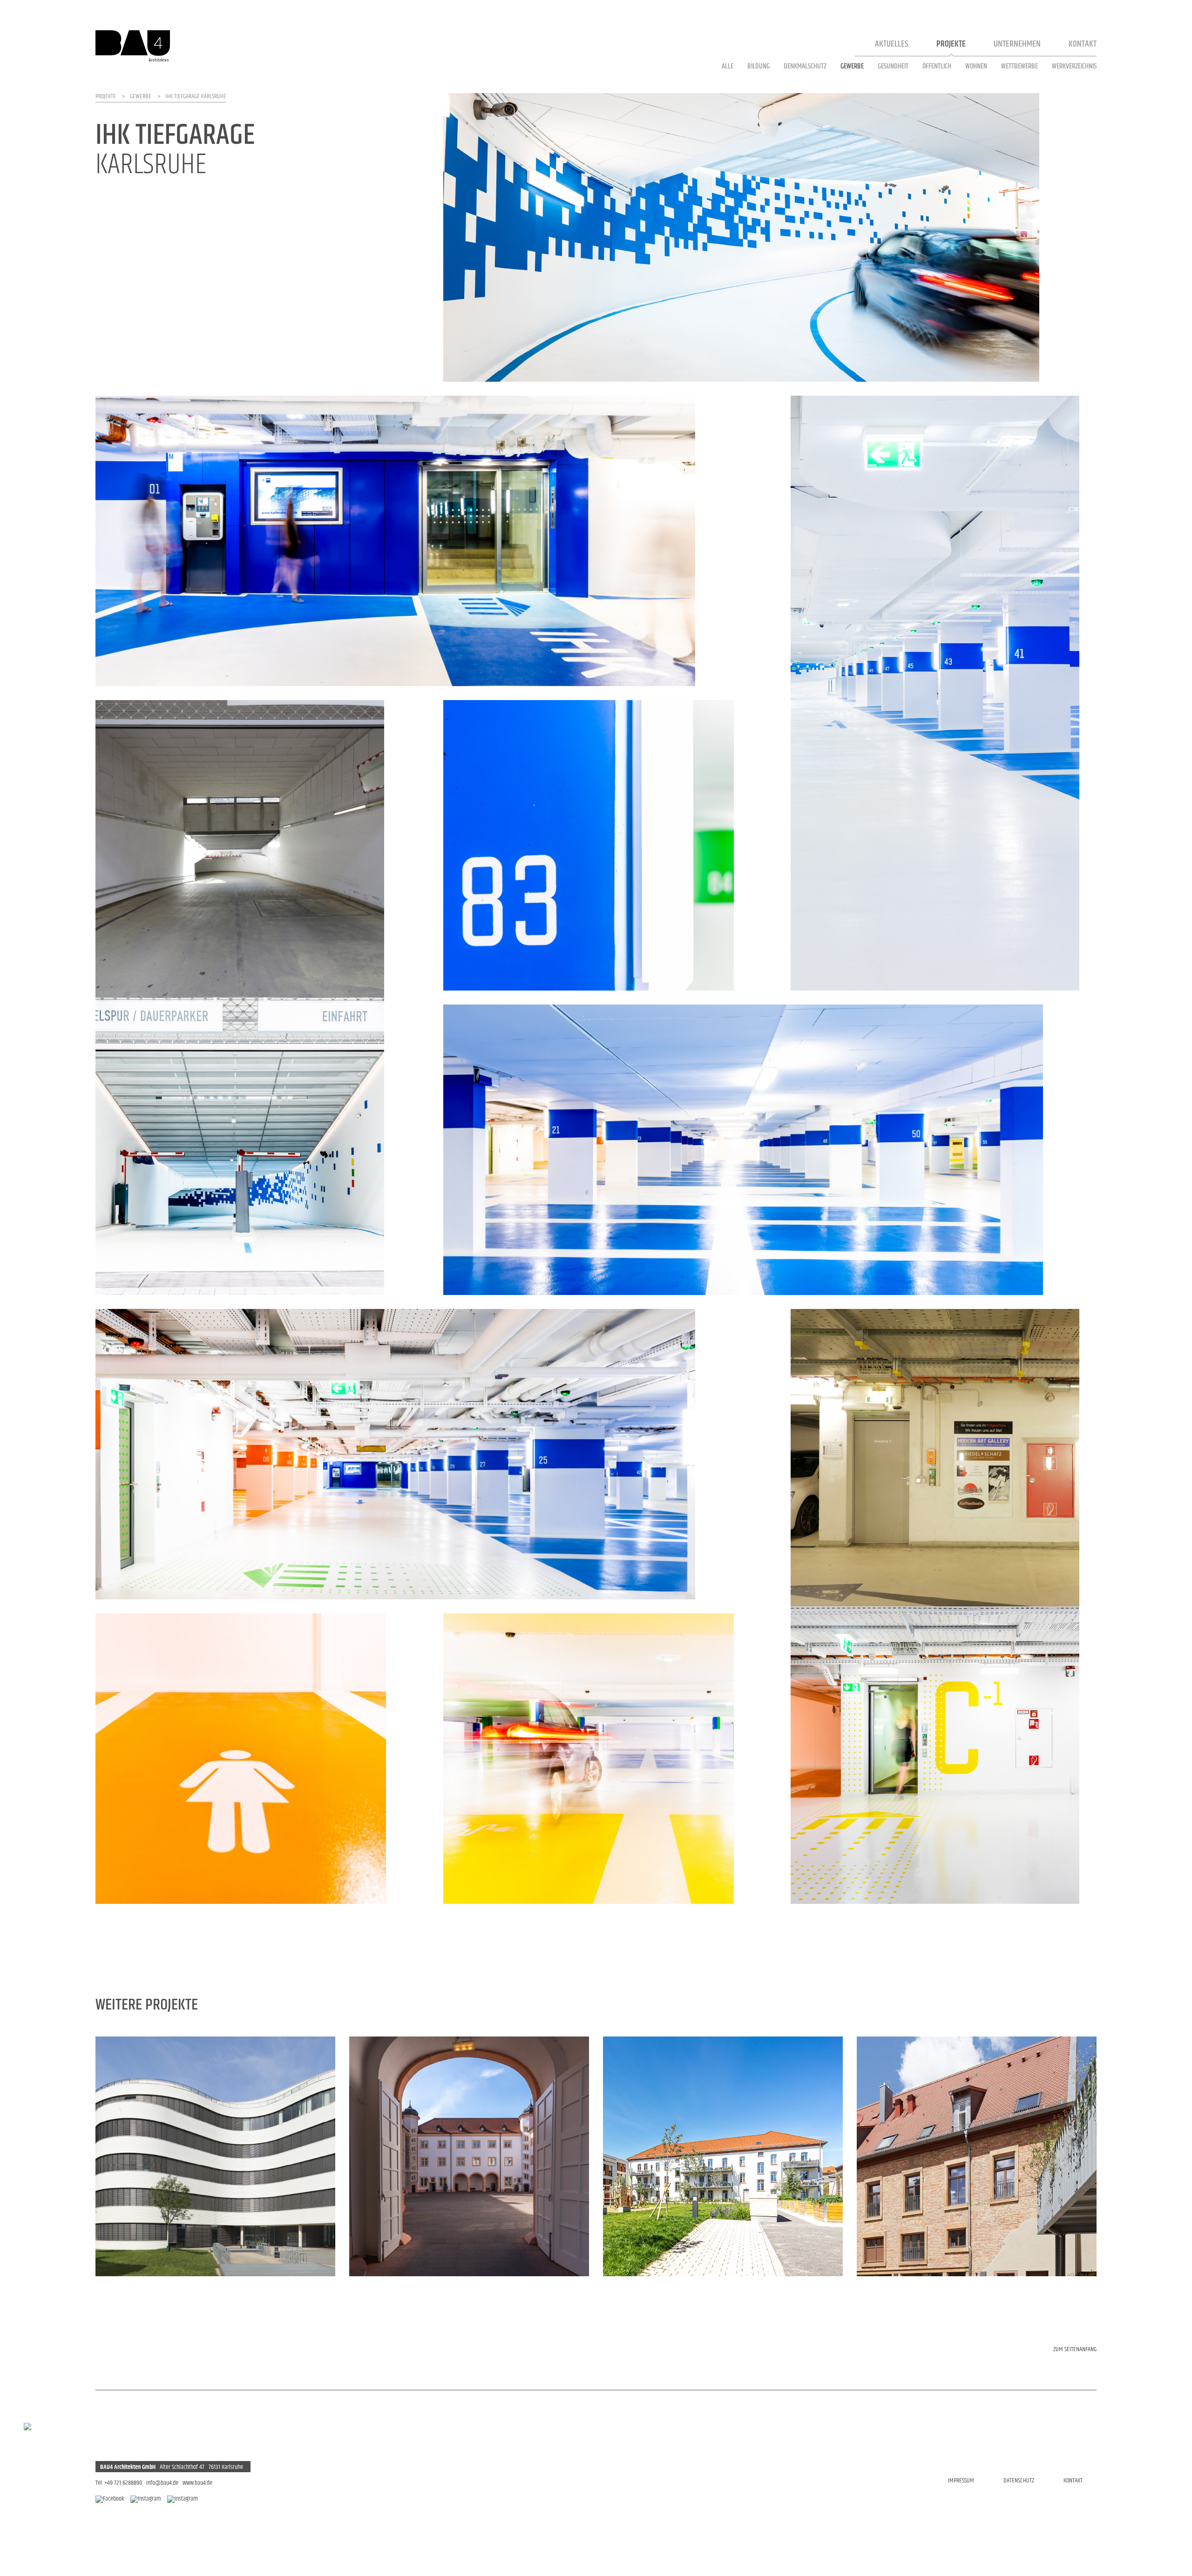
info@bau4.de (162, 2483)
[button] (119, 2157)
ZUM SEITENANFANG (1075, 2349)
